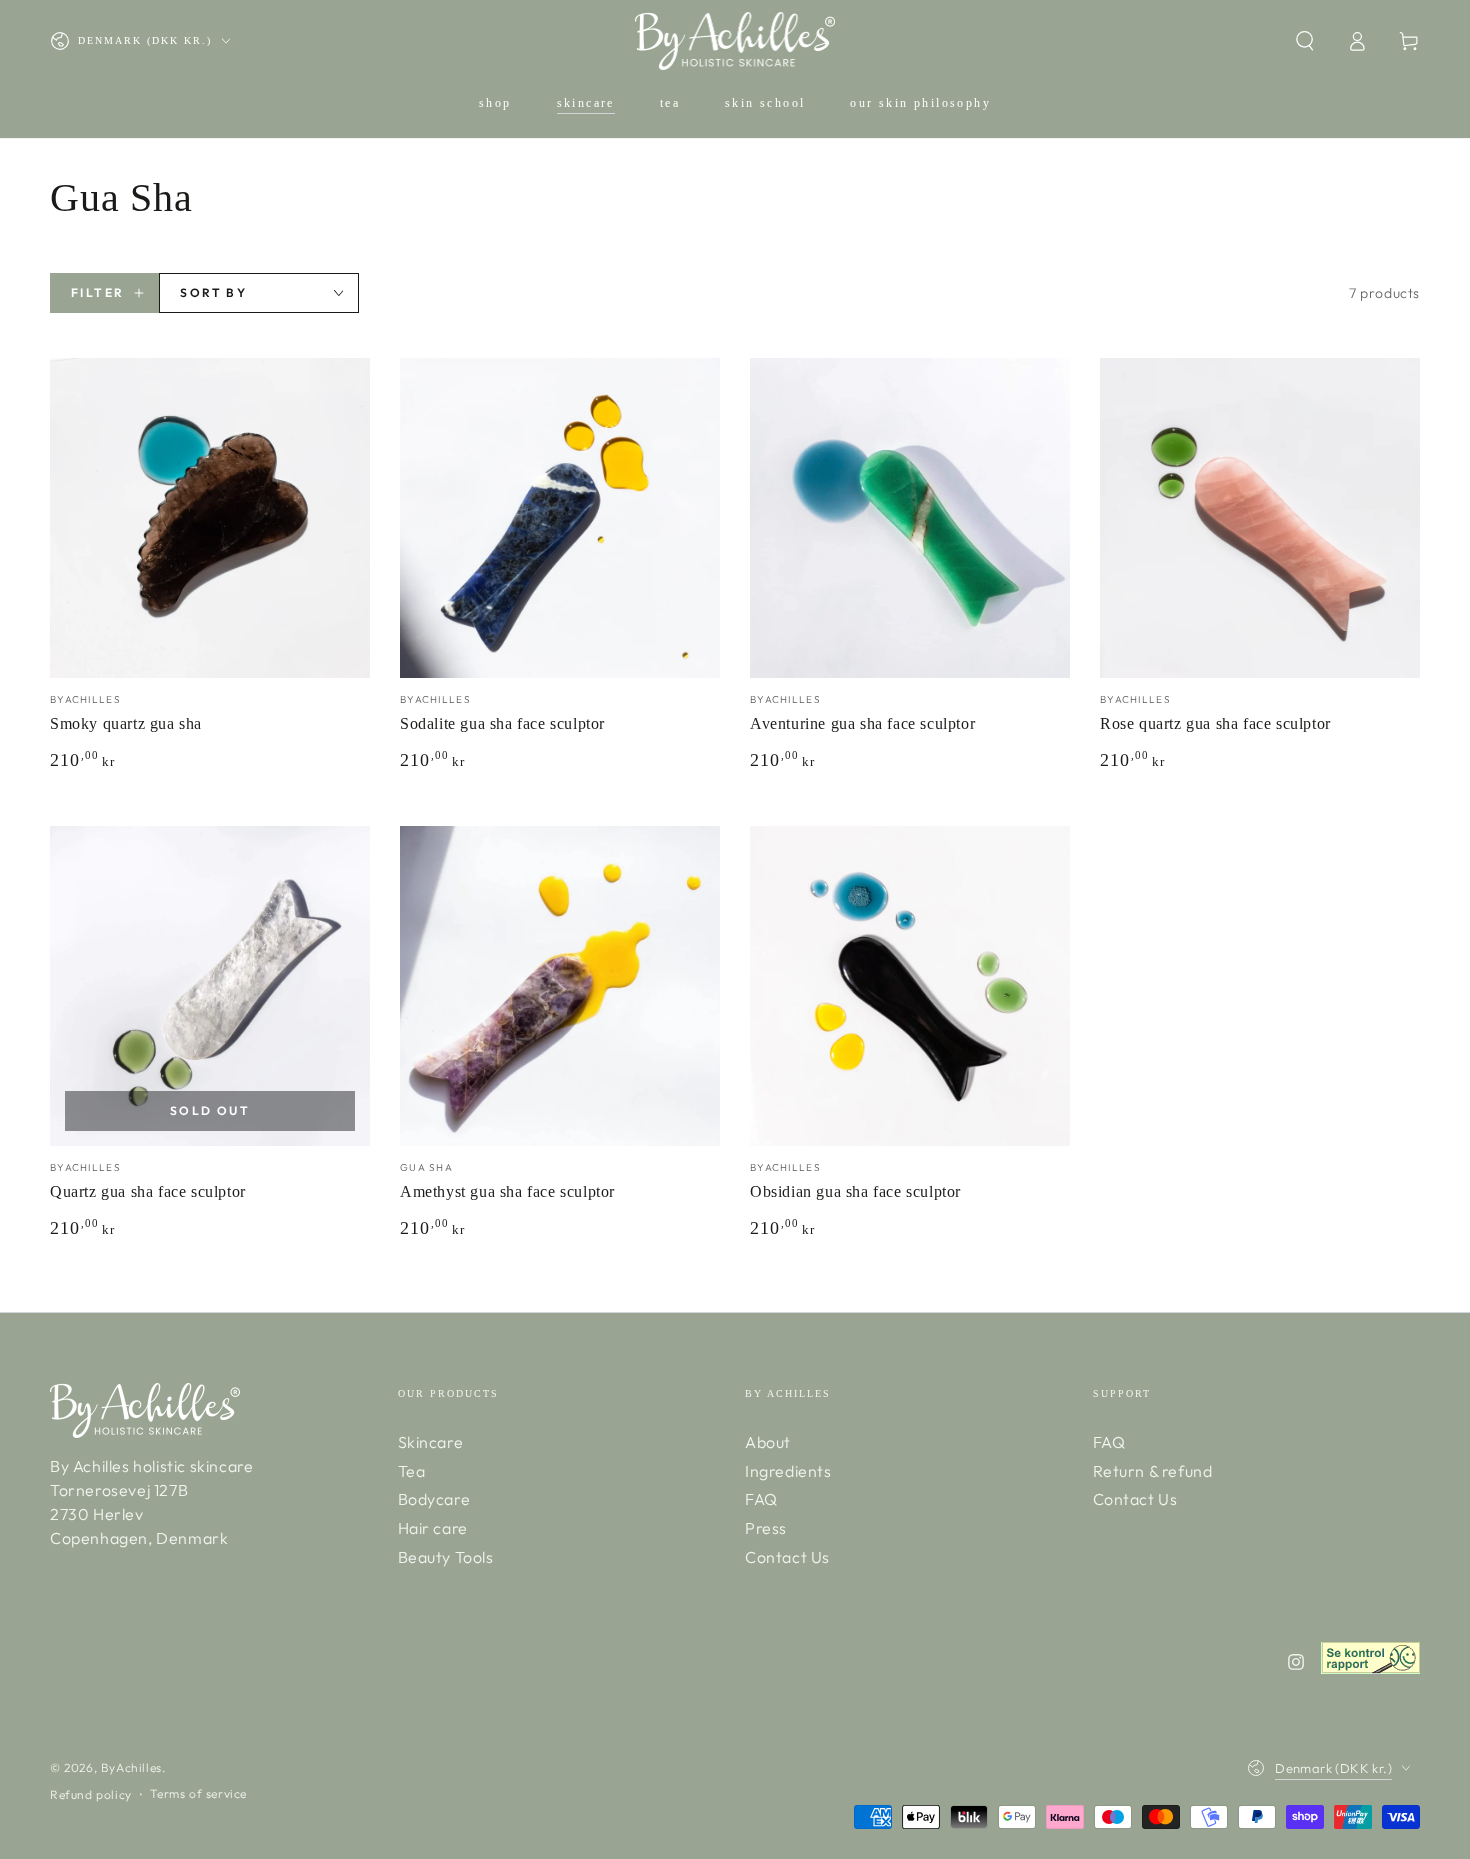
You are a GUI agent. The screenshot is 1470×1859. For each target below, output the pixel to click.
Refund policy (91, 1794)
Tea (412, 1471)
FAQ (761, 1499)
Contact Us (787, 1557)
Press (766, 1528)
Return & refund (1153, 1471)
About (768, 1442)
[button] (1305, 41)
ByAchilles (131, 1767)
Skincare (431, 1442)
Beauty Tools (446, 1557)
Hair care (433, 1528)
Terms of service (198, 1793)
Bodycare (434, 1499)
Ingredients (788, 1471)
